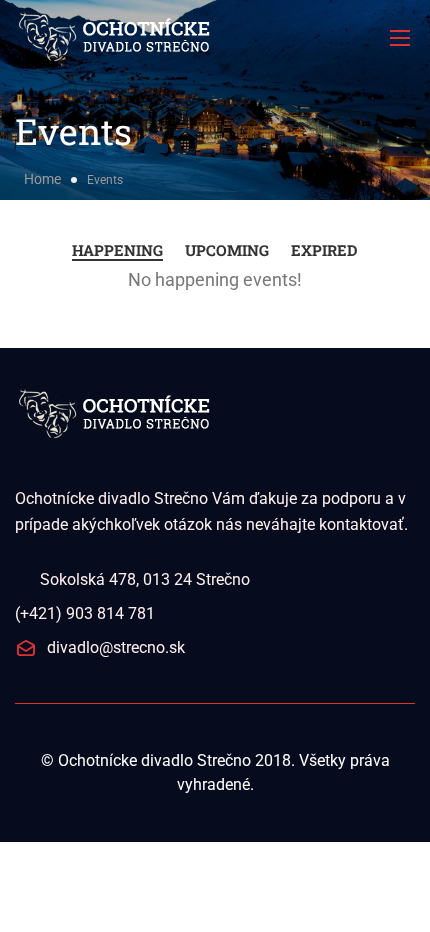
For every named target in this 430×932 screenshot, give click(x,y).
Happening (117, 250)
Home (42, 179)
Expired (324, 250)
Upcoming (227, 250)
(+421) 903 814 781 (85, 613)
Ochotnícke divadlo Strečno (154, 760)
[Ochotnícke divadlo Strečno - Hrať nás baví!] (215, 37)
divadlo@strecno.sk (116, 647)
